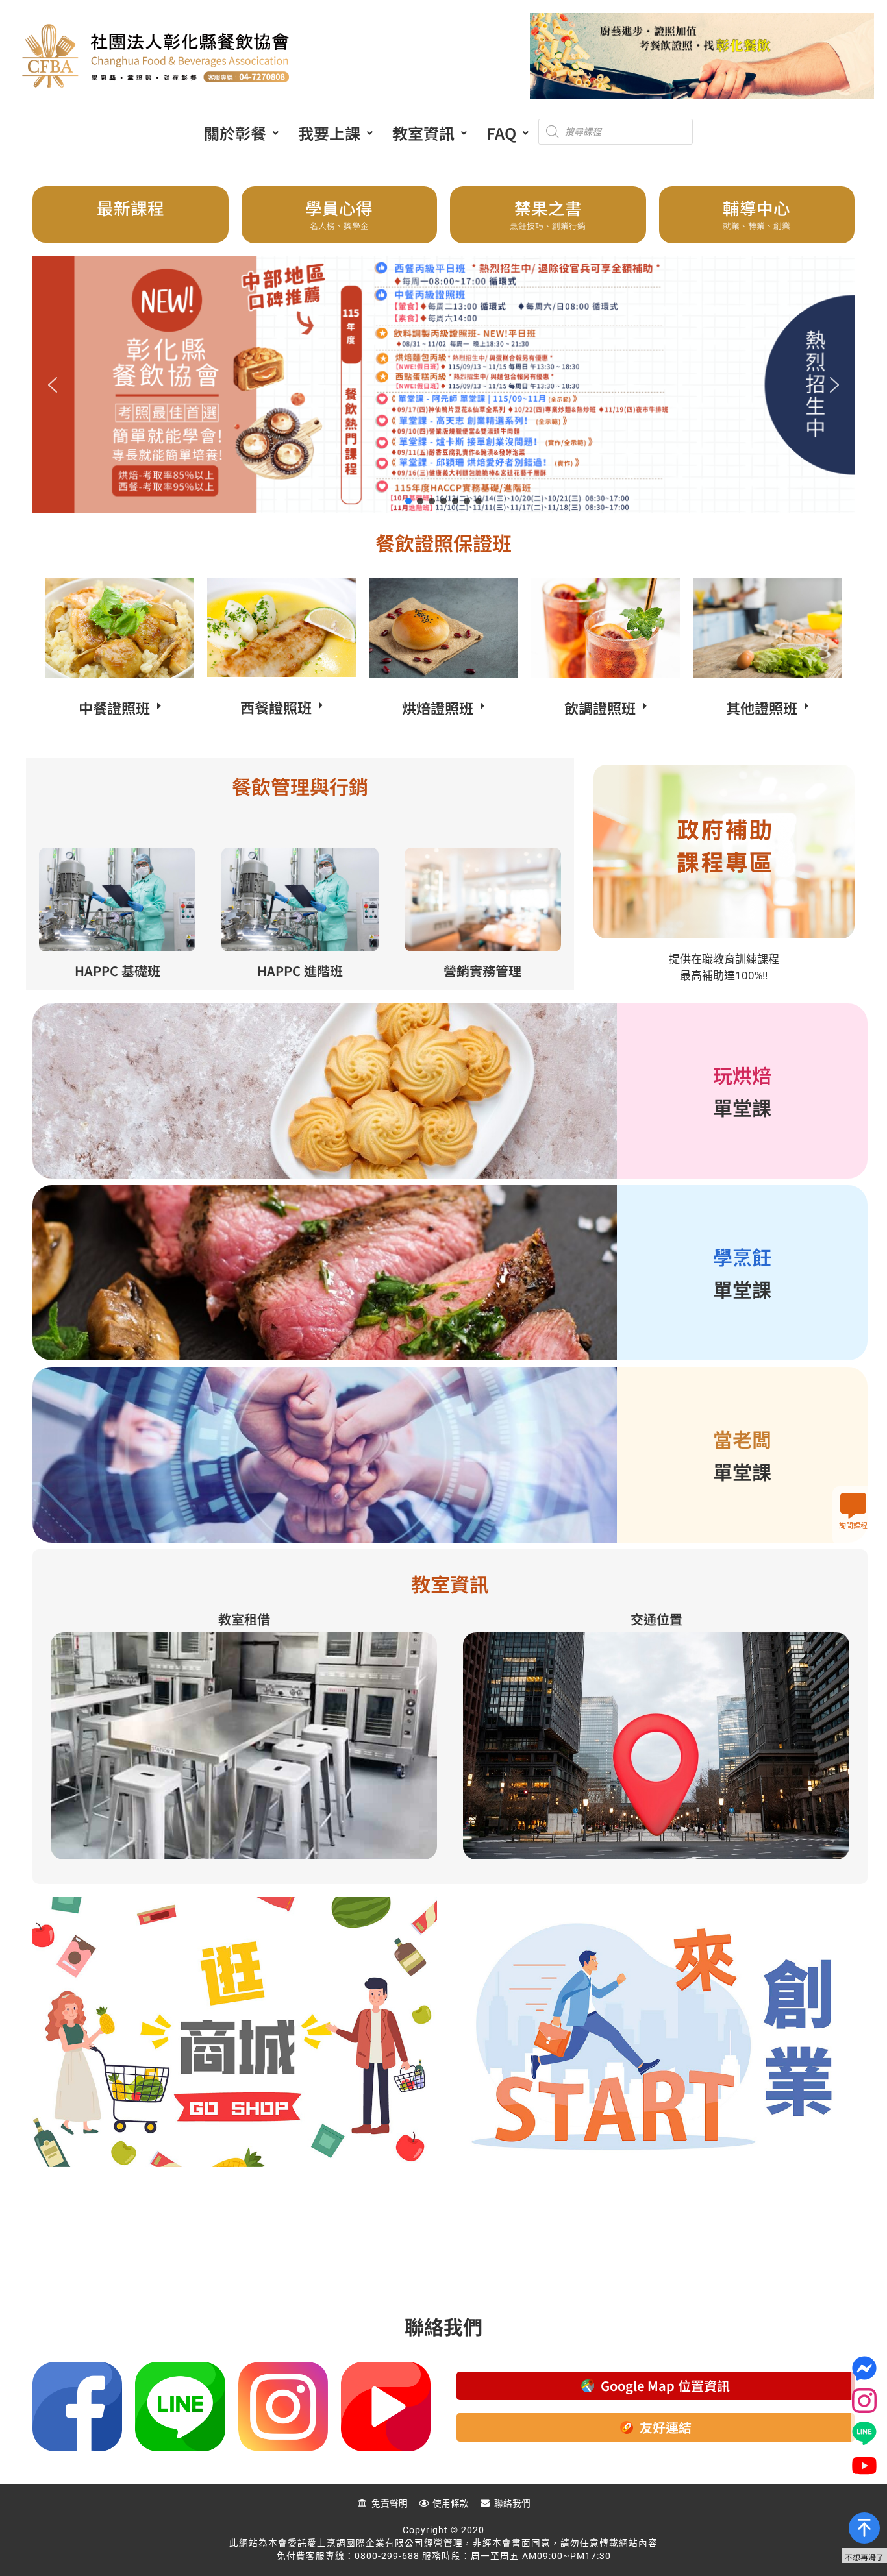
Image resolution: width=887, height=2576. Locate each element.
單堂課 (742, 1107)
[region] (443, 385)
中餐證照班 (114, 707)
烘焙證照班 (438, 707)
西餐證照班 (276, 707)
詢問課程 (853, 1526)
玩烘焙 (742, 1075)
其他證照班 (762, 707)
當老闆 (742, 1439)
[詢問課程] (853, 1506)
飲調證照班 (600, 707)
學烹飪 (742, 1257)
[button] (241, 133)
